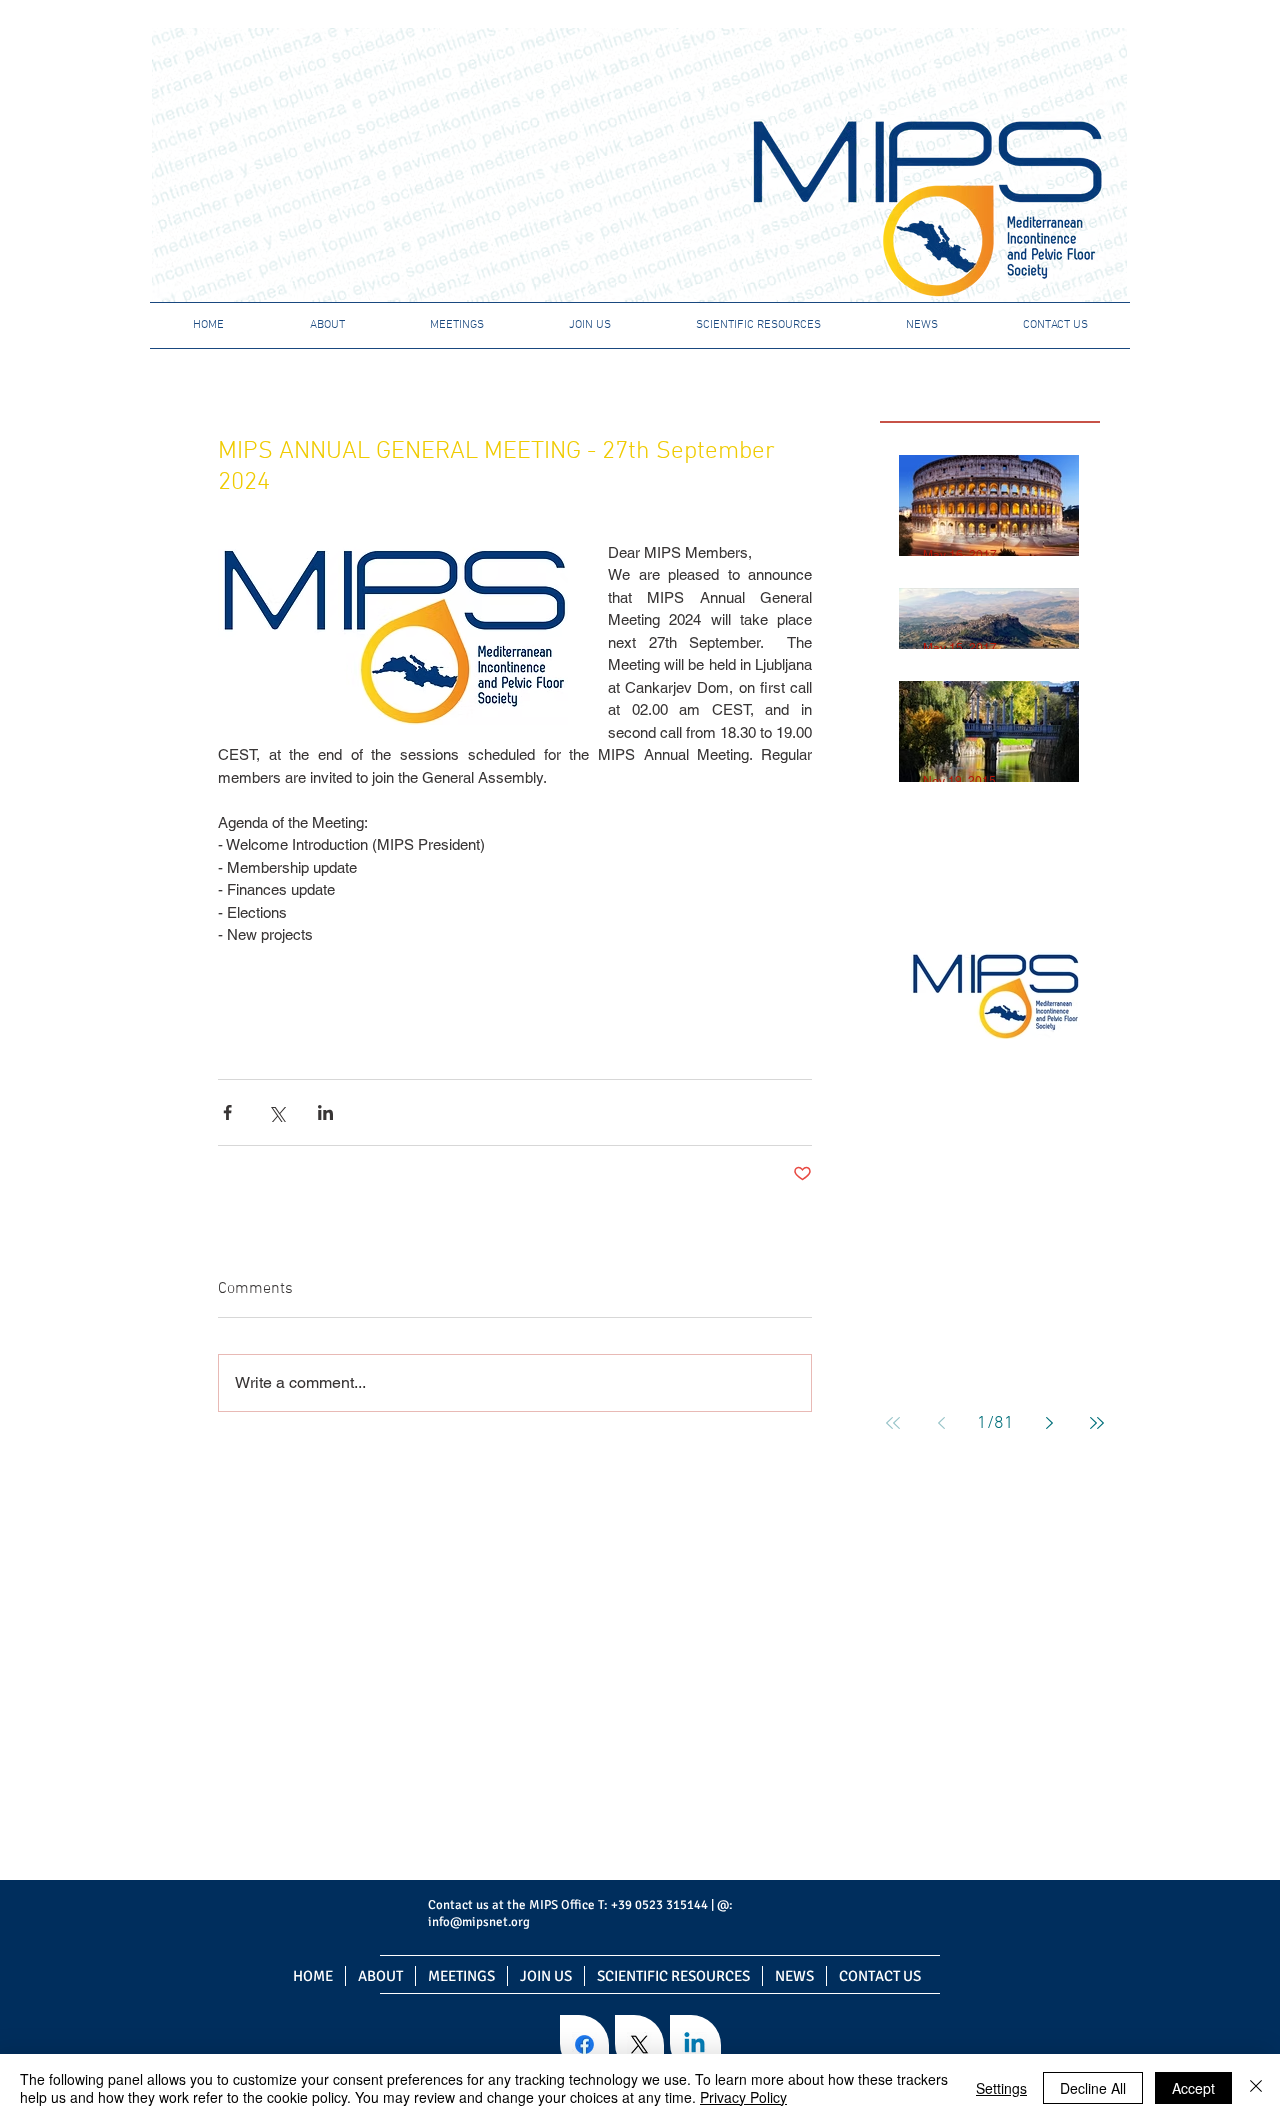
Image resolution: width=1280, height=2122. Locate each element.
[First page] (893, 1423)
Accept (1193, 2088)
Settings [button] (1001, 2088)
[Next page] (1049, 1423)
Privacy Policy (743, 2097)
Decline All (1093, 2088)
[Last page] (1097, 1423)
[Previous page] (941, 1423)
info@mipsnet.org (479, 1922)
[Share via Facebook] (227, 1112)
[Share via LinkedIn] (325, 1112)
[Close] (1256, 2088)
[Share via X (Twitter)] (276, 1112)
